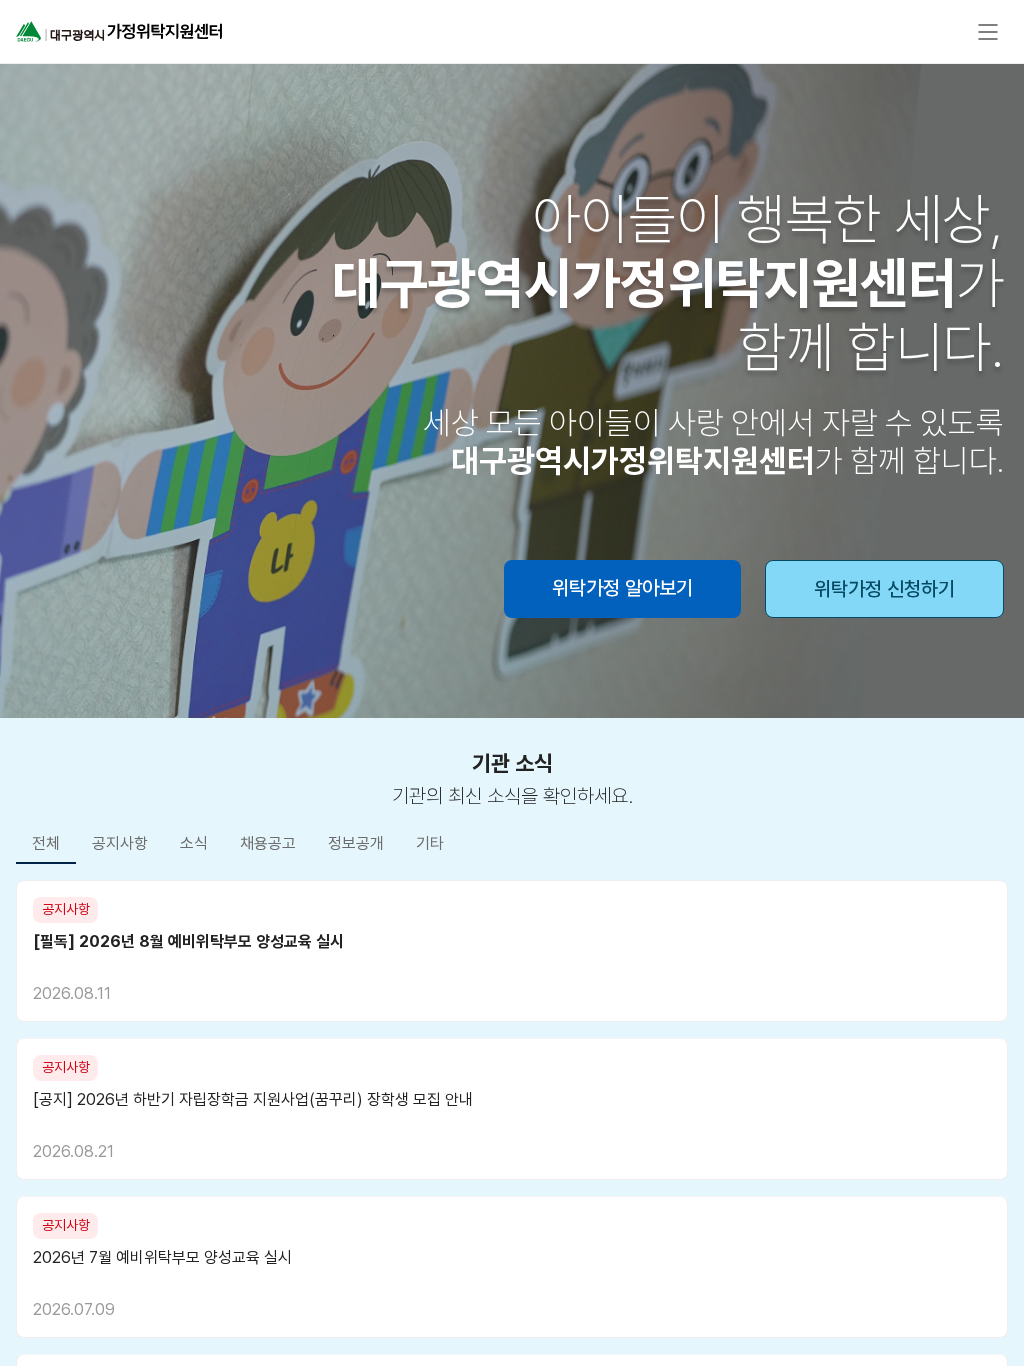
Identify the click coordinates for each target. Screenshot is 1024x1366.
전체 (46, 843)
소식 (194, 843)
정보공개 (356, 843)
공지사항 (120, 843)
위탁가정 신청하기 (884, 589)
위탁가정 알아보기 (622, 588)
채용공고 (268, 843)
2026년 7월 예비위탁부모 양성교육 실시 (162, 1257)
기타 (430, 843)
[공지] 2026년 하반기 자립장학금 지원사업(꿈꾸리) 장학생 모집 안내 (253, 1099)
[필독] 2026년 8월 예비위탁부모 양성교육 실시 (188, 941)
